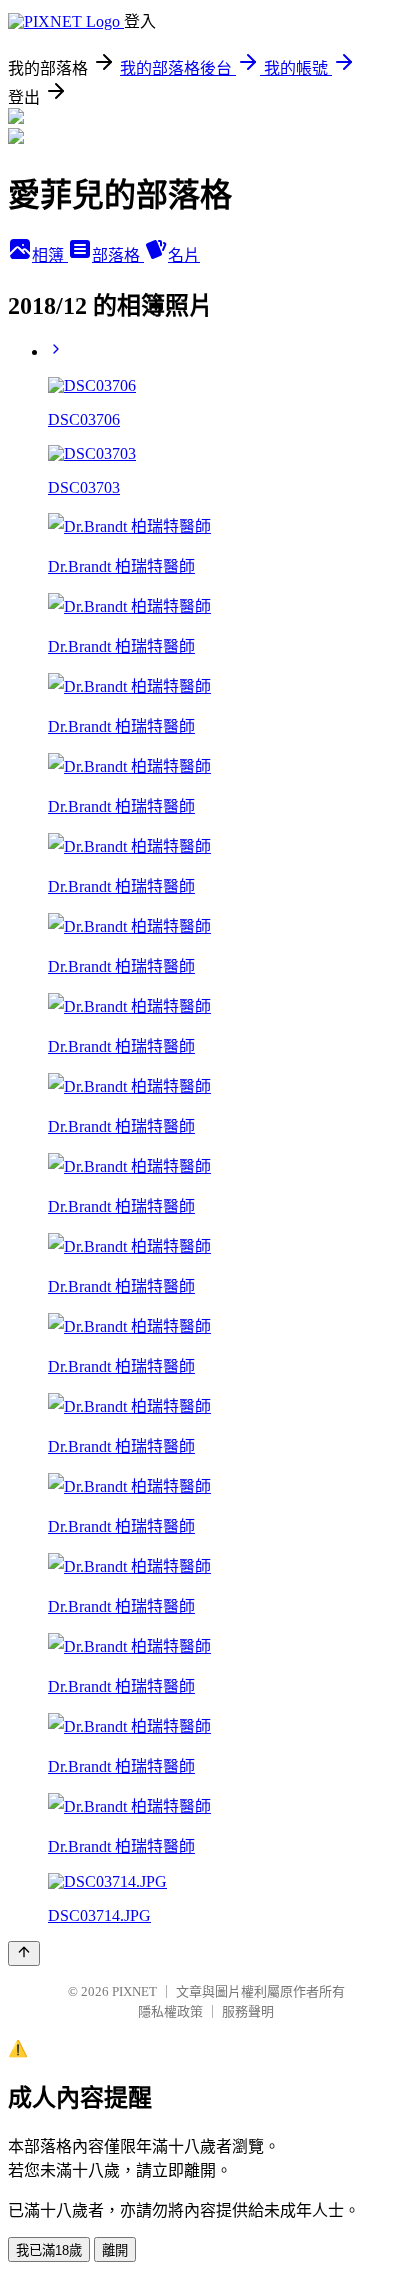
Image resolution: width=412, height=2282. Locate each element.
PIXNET (134, 1991)
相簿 (50, 255)
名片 (184, 255)
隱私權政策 (170, 2011)
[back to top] (24, 1953)
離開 (115, 2250)
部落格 (118, 255)
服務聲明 (248, 2011)
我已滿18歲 (49, 2250)
